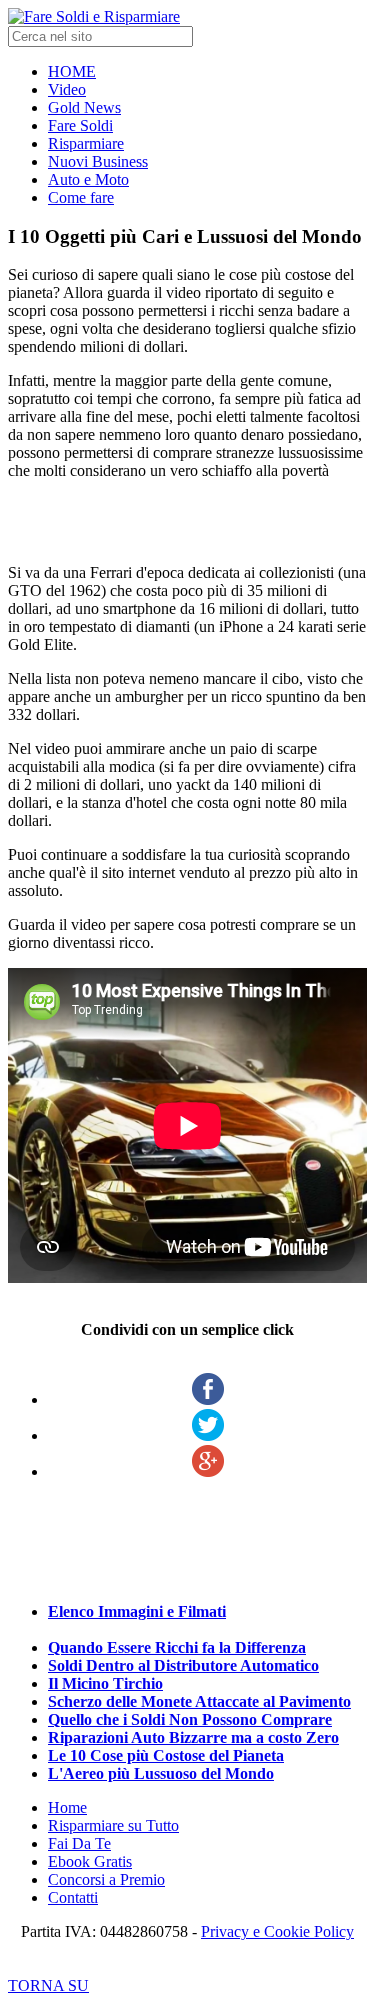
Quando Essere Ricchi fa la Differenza (177, 1647)
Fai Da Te (79, 1843)
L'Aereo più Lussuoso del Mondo (161, 1773)
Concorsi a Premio (106, 1879)
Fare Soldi (80, 125)
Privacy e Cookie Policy (277, 1931)
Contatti (73, 1897)
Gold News (84, 107)
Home (67, 1807)
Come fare (81, 197)
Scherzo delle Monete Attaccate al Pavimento (199, 1701)
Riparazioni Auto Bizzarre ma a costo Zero (193, 1737)
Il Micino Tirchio (105, 1683)
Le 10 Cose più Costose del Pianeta (166, 1755)
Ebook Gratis (90, 1861)
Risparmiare (86, 143)
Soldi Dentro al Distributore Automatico (183, 1665)
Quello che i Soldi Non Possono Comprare (190, 1719)
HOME (72, 71)
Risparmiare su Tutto (113, 1825)
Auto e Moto (88, 179)
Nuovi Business (98, 161)
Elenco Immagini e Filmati (137, 1611)
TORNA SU (48, 1985)
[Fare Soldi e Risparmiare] (94, 16)
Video (67, 89)
